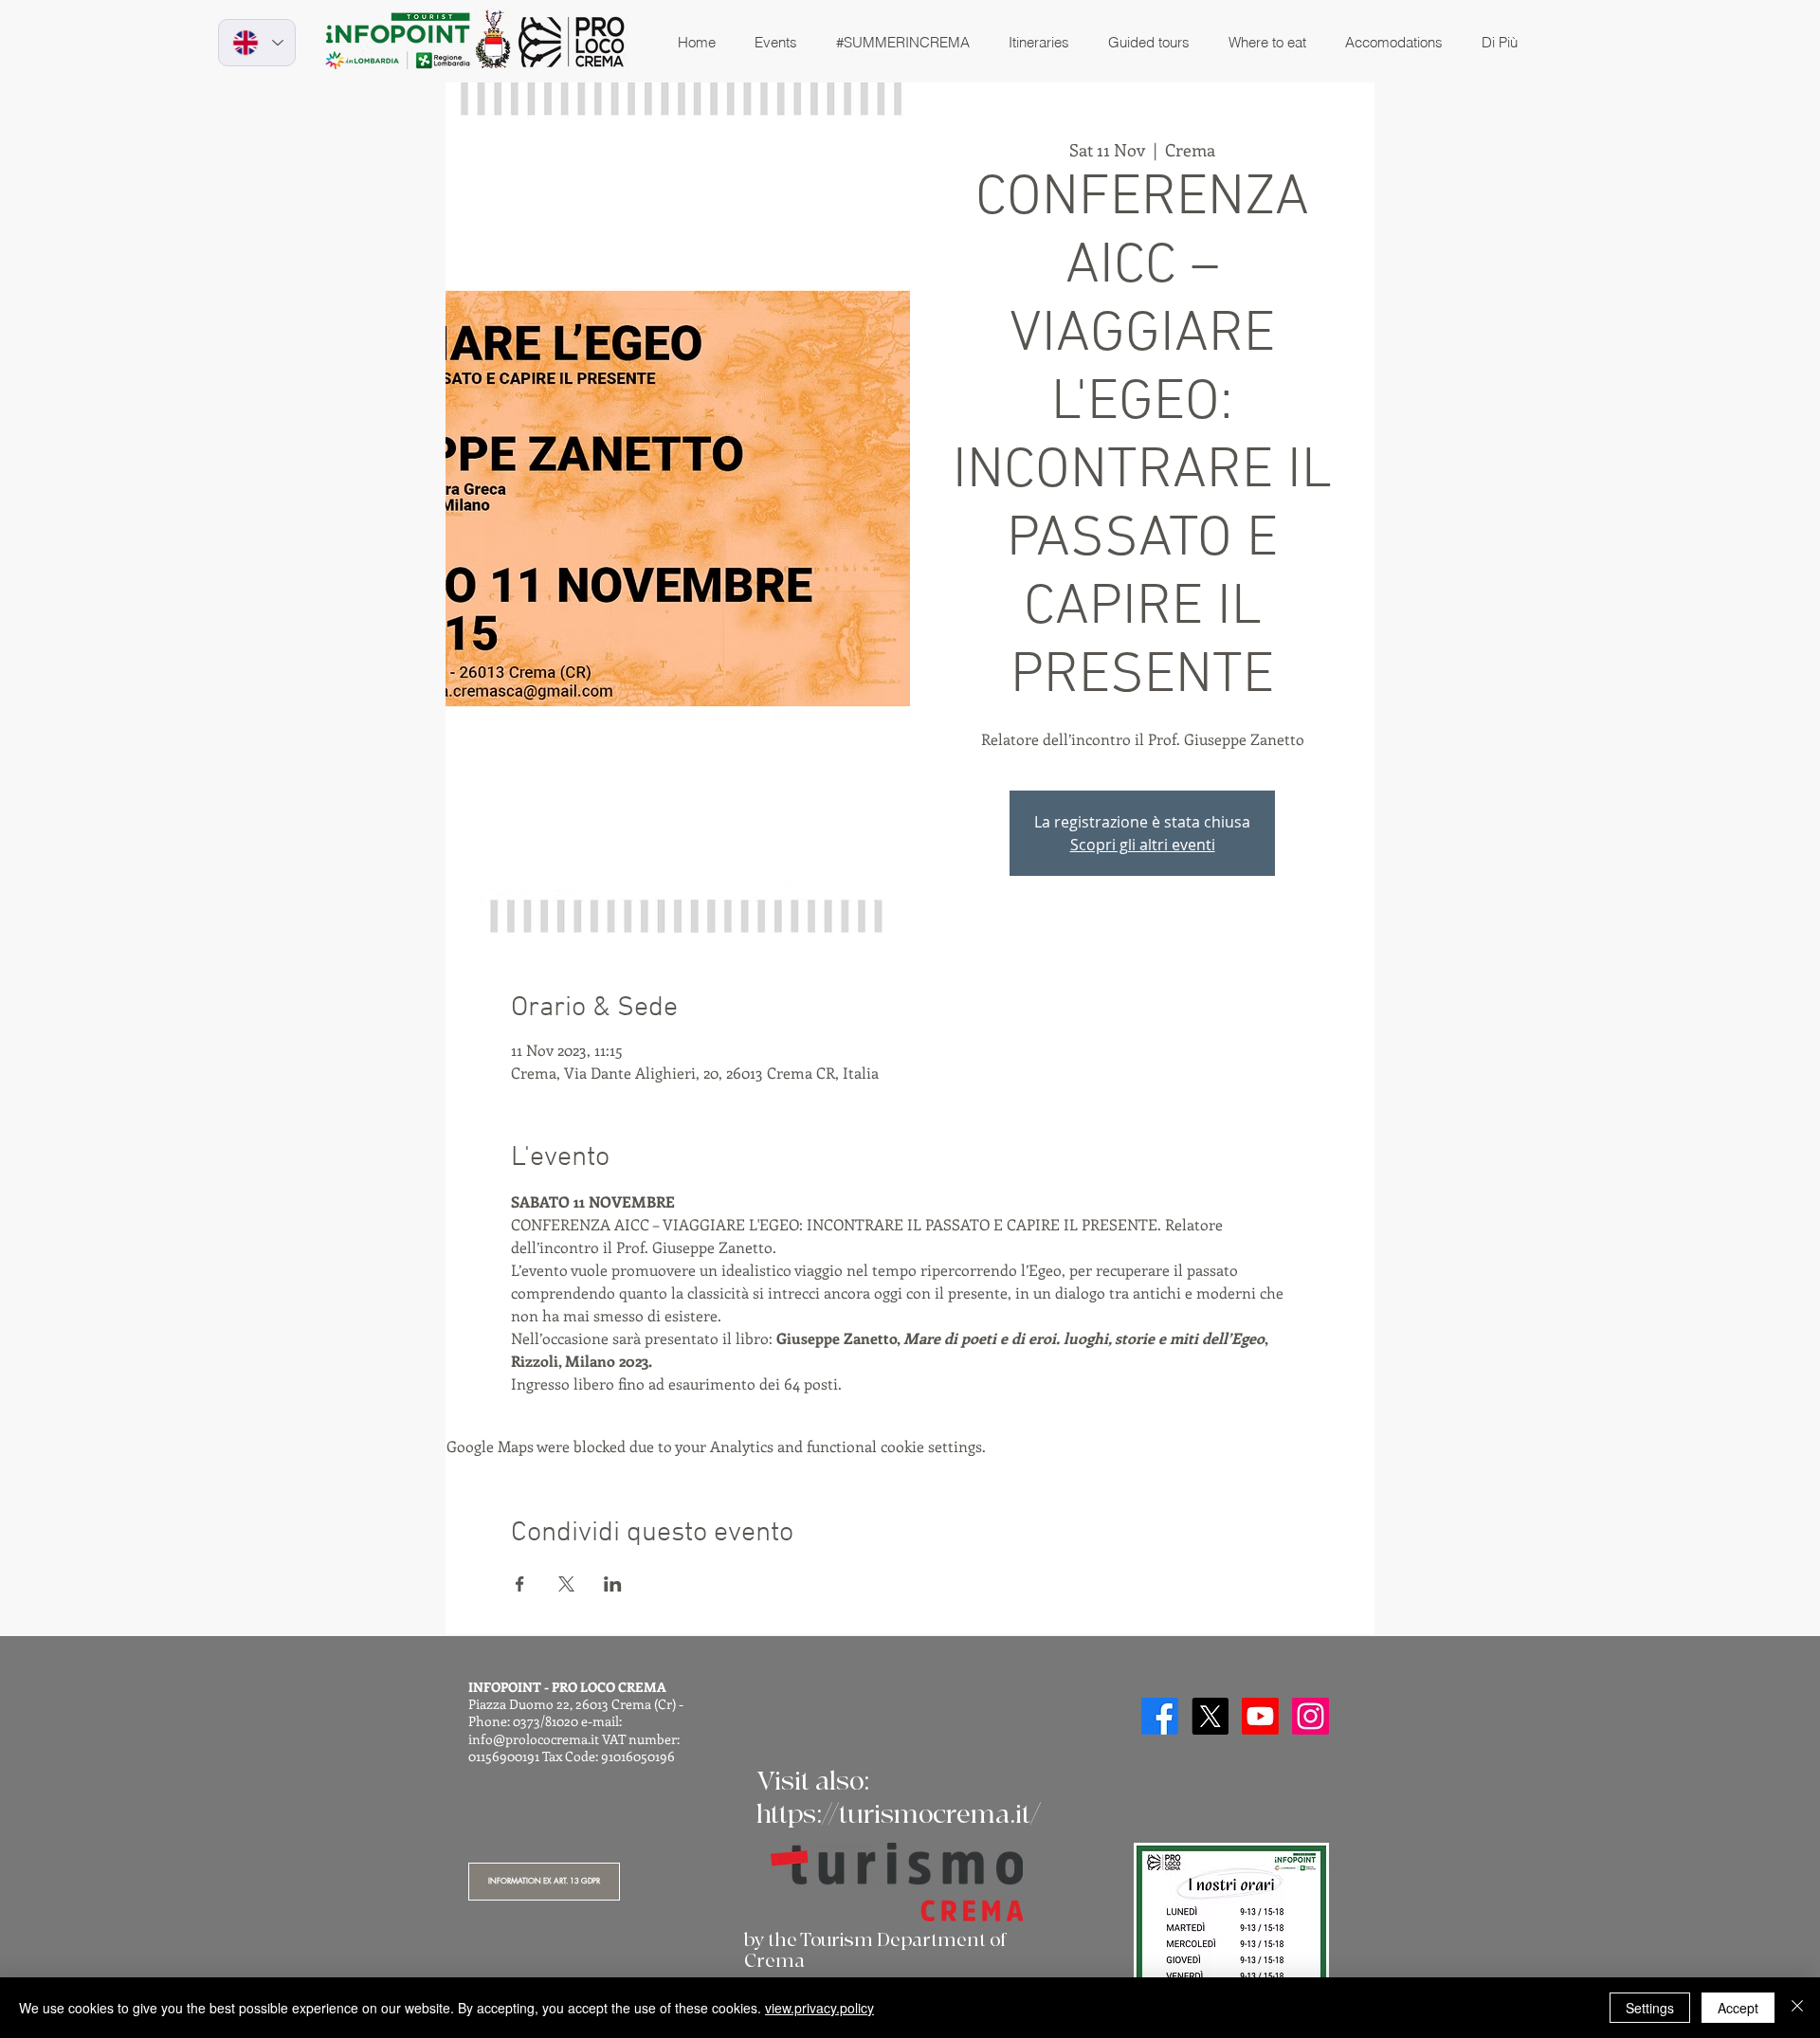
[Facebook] (1160, 1716)
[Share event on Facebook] (520, 1584)
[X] (1210, 1716)
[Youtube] (1260, 1716)
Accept (1738, 2008)
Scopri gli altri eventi (1143, 845)
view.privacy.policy (819, 2008)
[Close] (1797, 2008)
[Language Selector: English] (257, 43)
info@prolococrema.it (534, 1739)
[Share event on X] (566, 1584)
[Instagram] (1310, 1716)
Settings (1650, 2008)
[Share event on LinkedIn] (613, 1584)
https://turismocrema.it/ (899, 1815)
